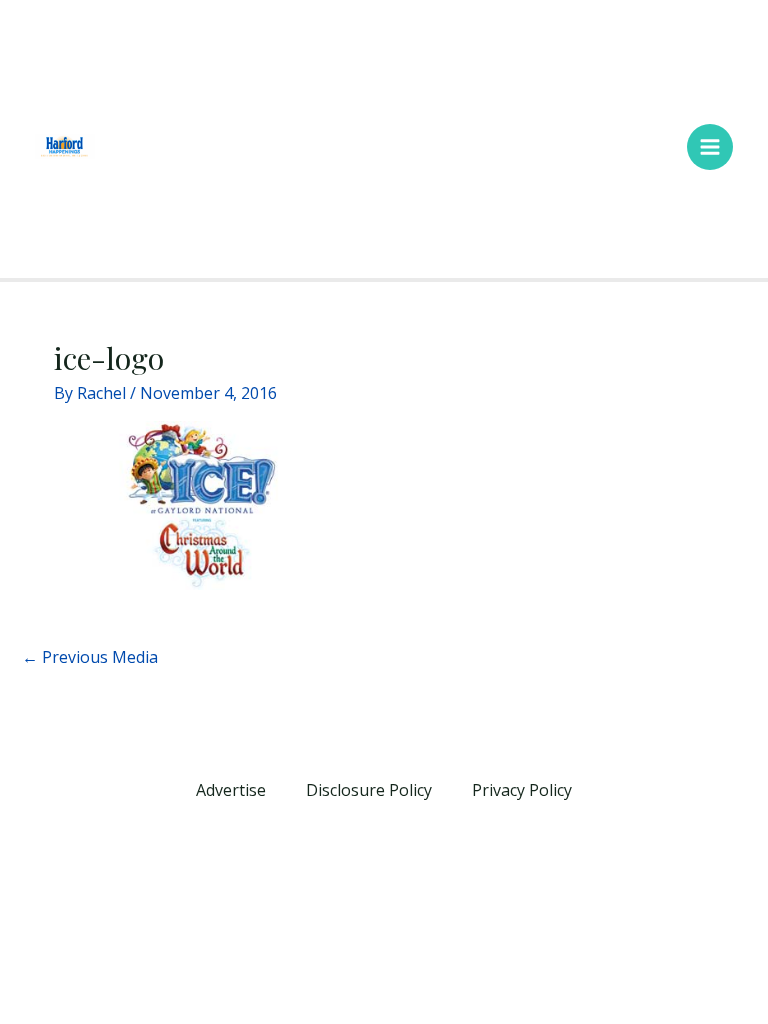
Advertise (231, 790)
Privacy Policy (522, 790)
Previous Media (90, 657)
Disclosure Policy (369, 790)
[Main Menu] (710, 147)
